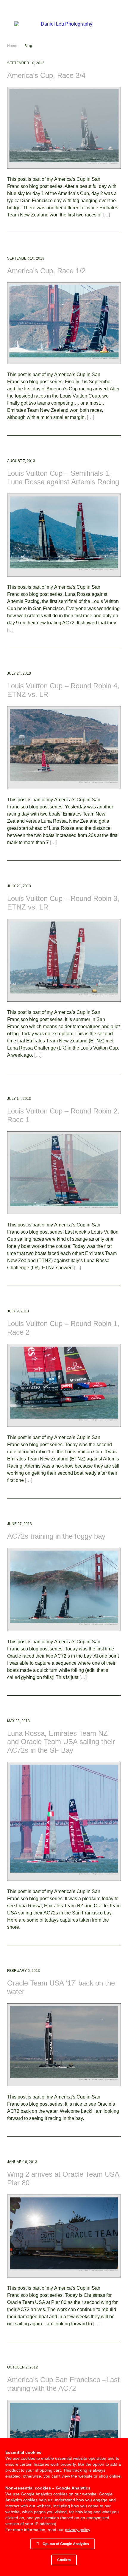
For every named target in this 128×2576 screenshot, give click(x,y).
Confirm (64, 2560)
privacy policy (77, 2530)
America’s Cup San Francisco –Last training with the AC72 (63, 2384)
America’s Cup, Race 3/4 (46, 75)
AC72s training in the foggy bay (56, 1536)
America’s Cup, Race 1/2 (46, 271)
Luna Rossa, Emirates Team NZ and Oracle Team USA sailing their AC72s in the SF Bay (61, 1742)
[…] (106, 215)
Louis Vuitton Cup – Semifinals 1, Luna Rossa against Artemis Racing (63, 477)
